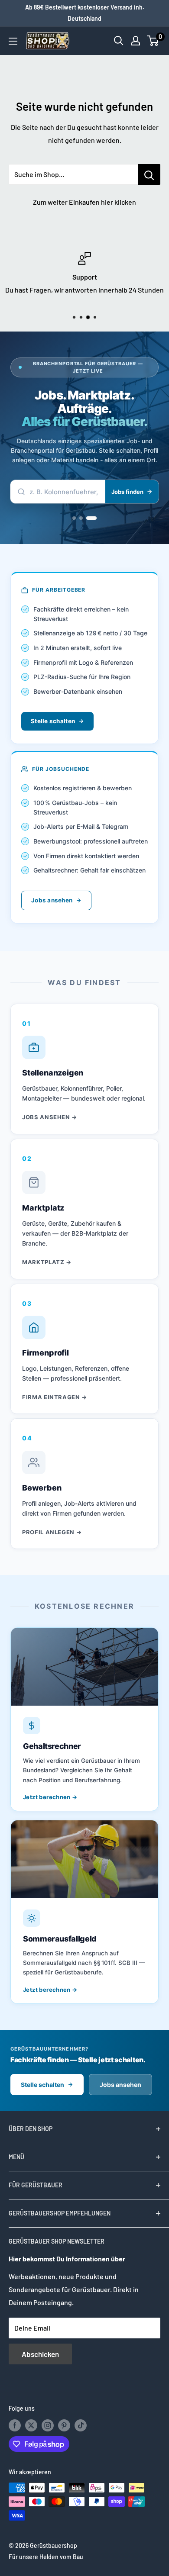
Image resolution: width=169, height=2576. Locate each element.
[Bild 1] (74, 518)
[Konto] (136, 41)
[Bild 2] (81, 518)
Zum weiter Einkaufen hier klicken (84, 202)
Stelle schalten (53, 721)
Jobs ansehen (52, 900)
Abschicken (40, 2354)
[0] (153, 41)
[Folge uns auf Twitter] (31, 2425)
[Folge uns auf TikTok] (81, 2425)
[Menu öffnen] (13, 41)
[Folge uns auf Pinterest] (64, 2425)
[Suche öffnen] (119, 41)
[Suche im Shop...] (149, 174)
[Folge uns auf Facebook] (15, 2425)
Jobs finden (127, 492)
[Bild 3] (91, 518)
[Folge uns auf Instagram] (48, 2425)
